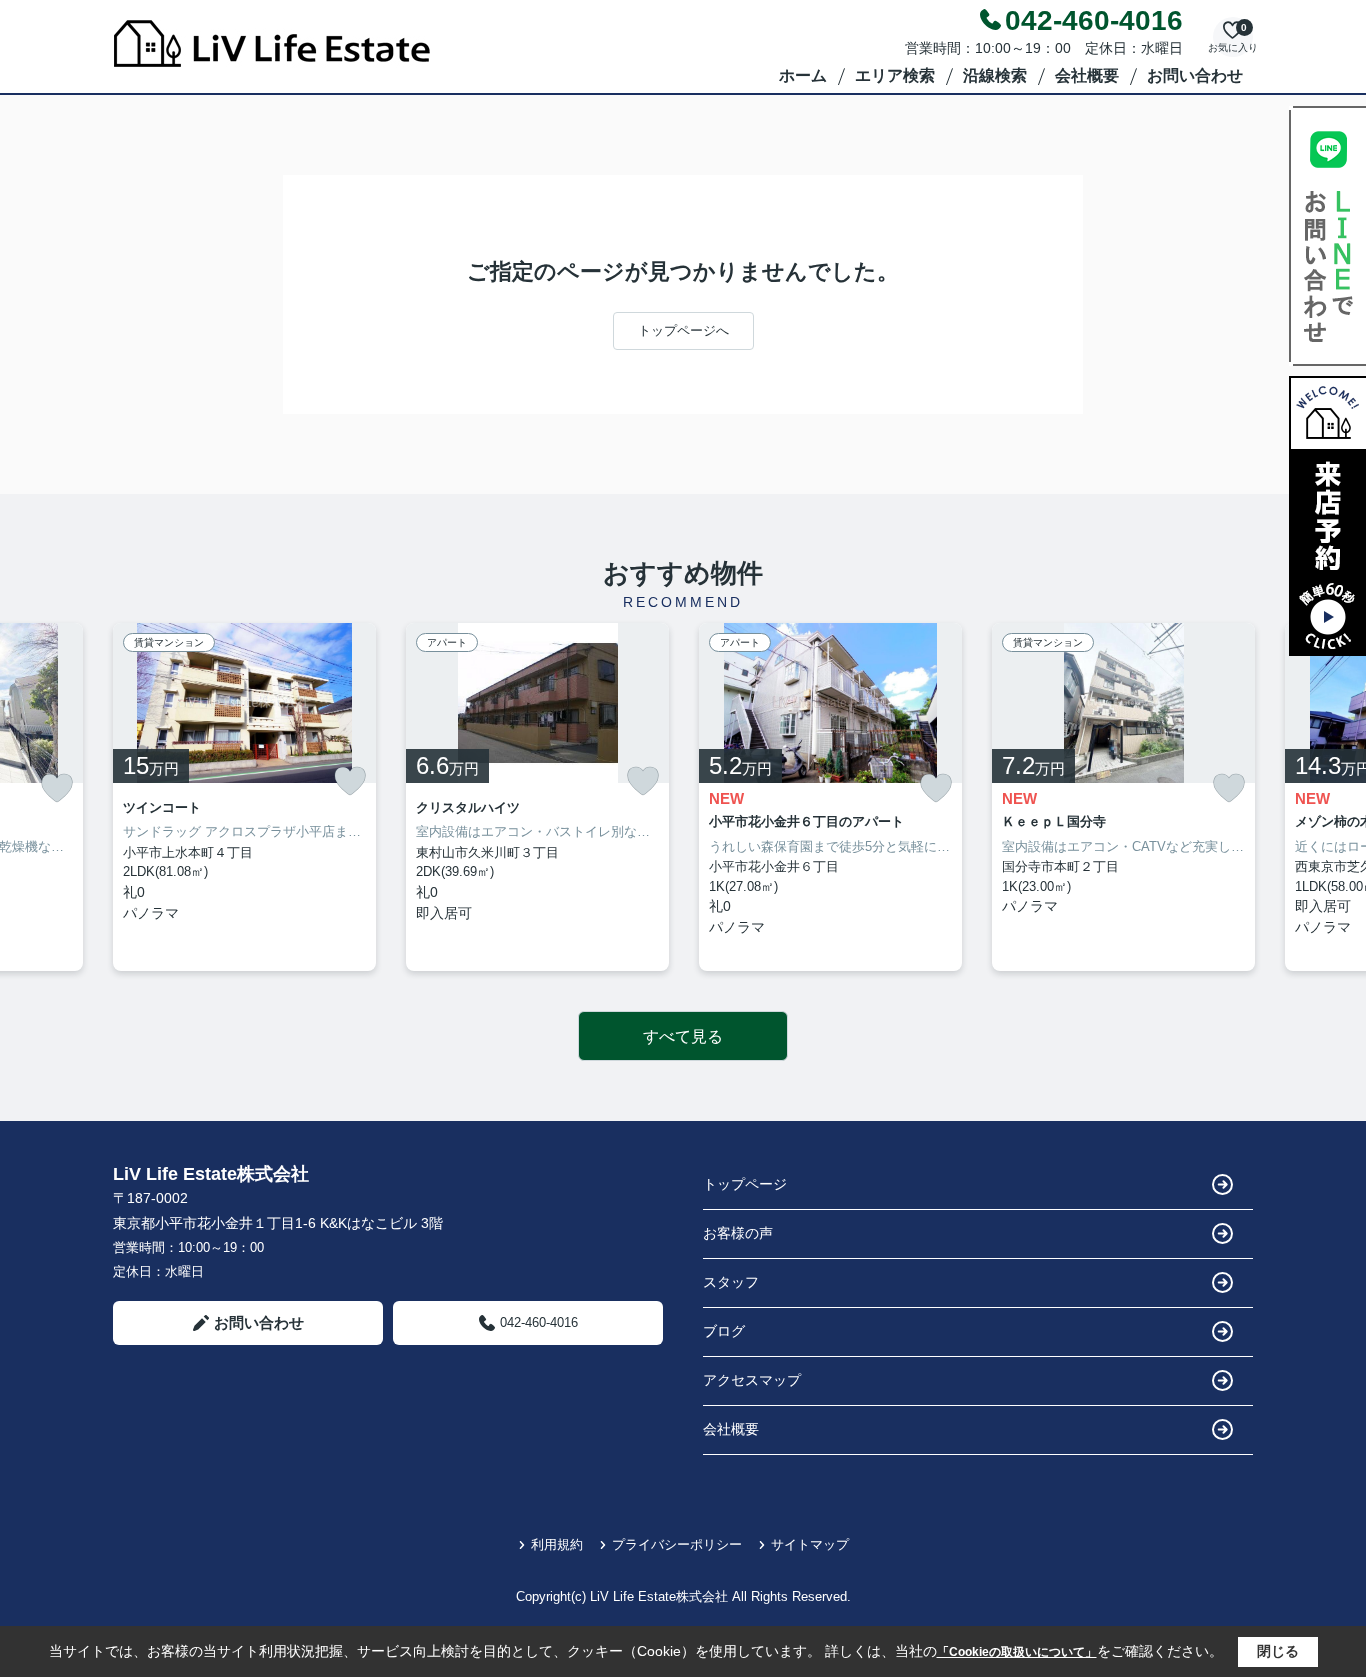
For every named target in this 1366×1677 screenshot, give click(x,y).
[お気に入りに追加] (57, 788)
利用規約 (557, 1544)
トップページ (745, 1184)
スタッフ (731, 1282)
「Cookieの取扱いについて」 (1017, 1652)
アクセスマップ (752, 1380)
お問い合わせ (1195, 75)
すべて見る (683, 1036)
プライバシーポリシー (677, 1544)
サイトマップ (810, 1544)
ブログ (724, 1331)
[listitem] (244, 797)
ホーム (803, 75)
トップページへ (683, 330)
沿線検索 (995, 75)
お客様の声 (738, 1233)
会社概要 (1087, 75)
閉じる (1278, 1651)
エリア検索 (895, 75)
